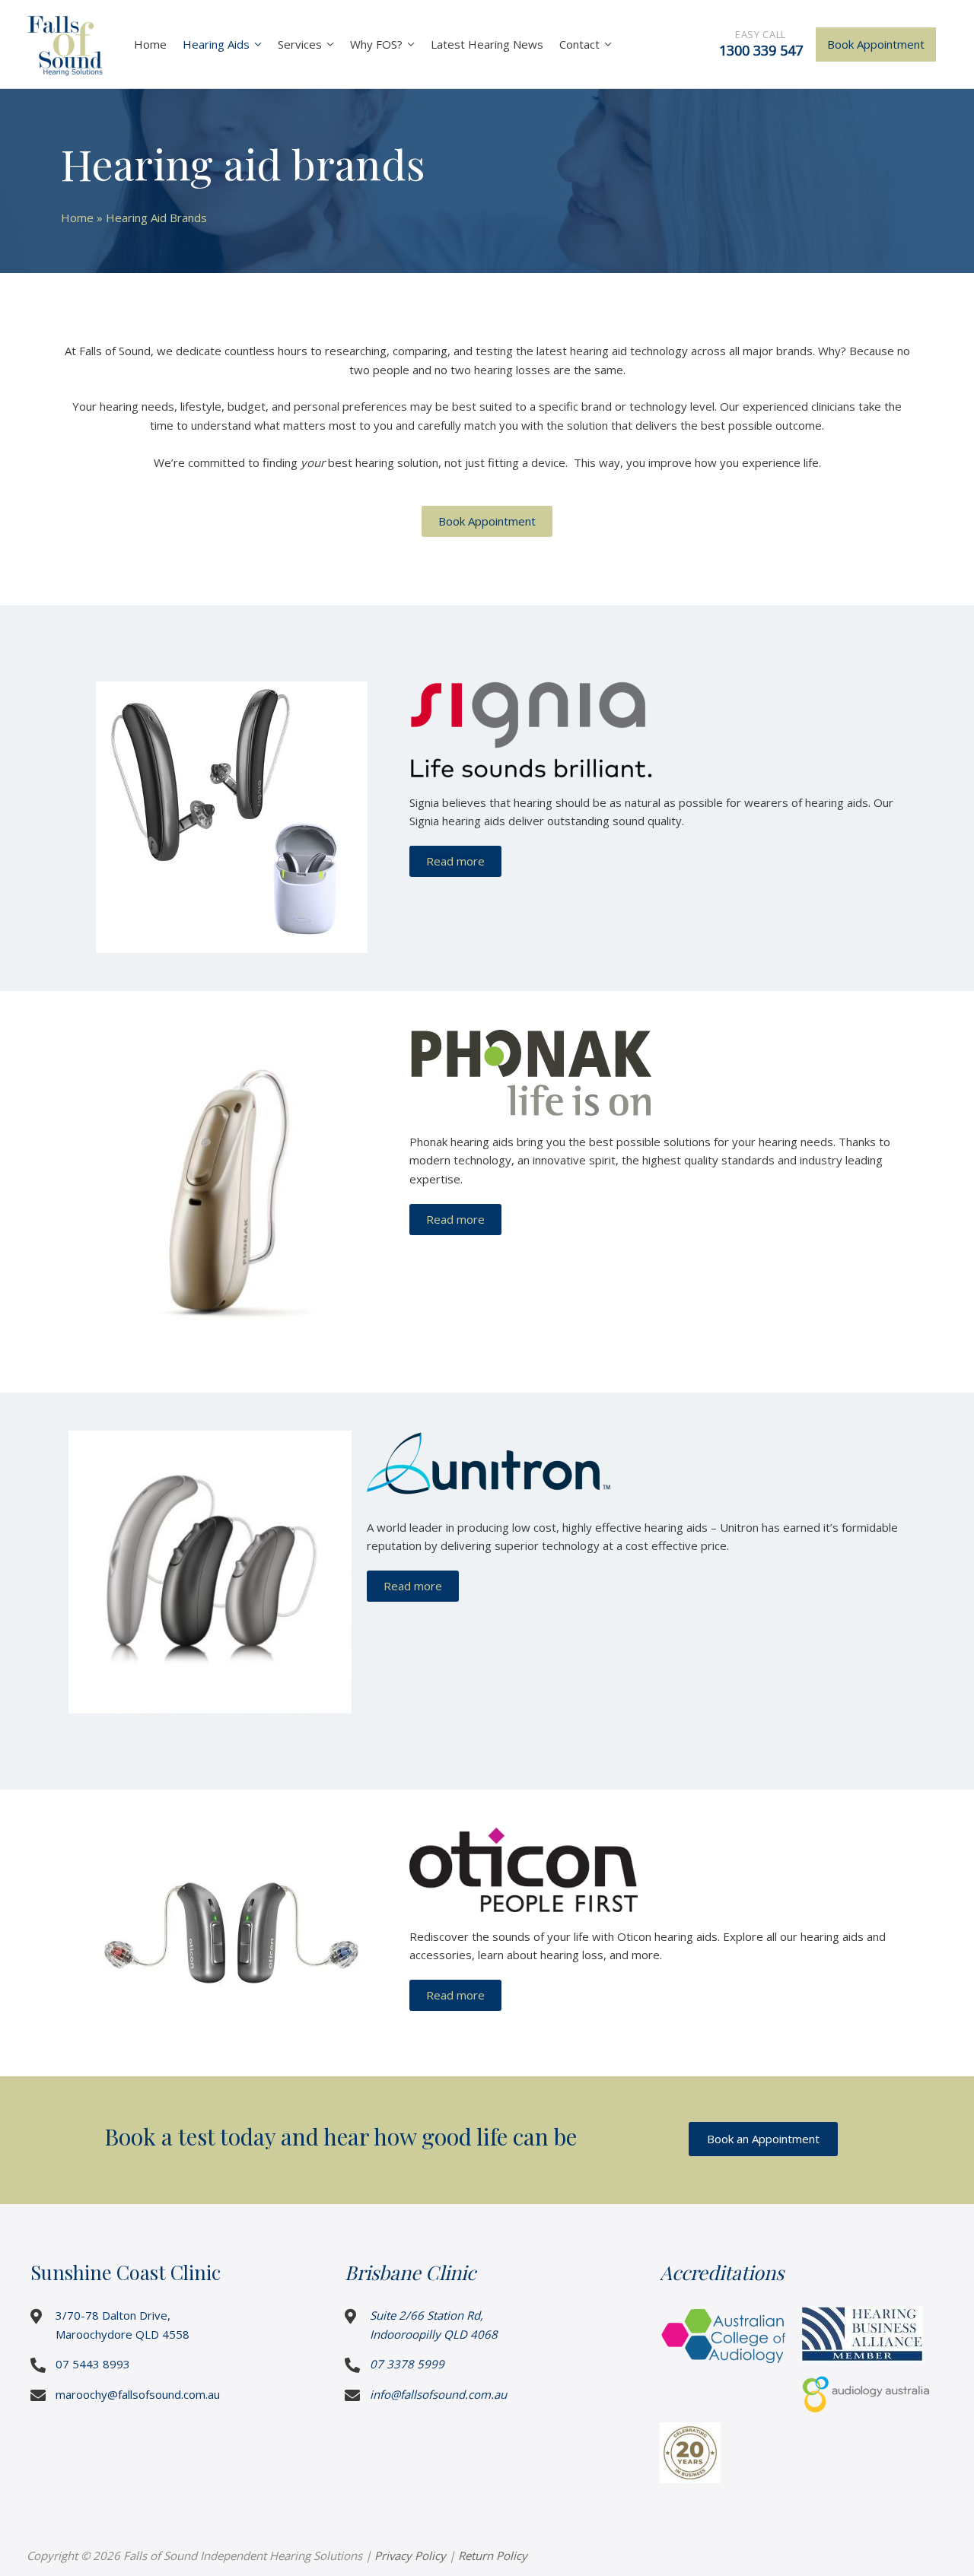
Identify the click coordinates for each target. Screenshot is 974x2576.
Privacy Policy (410, 2555)
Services (300, 44)
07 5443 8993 (93, 2364)
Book (876, 44)
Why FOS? (376, 44)
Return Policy (493, 2555)
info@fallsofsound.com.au (438, 2394)
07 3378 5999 (407, 2364)
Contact (579, 44)
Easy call (761, 43)
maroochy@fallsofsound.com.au (138, 2394)
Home (150, 44)
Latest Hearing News (487, 44)
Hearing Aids (216, 44)
